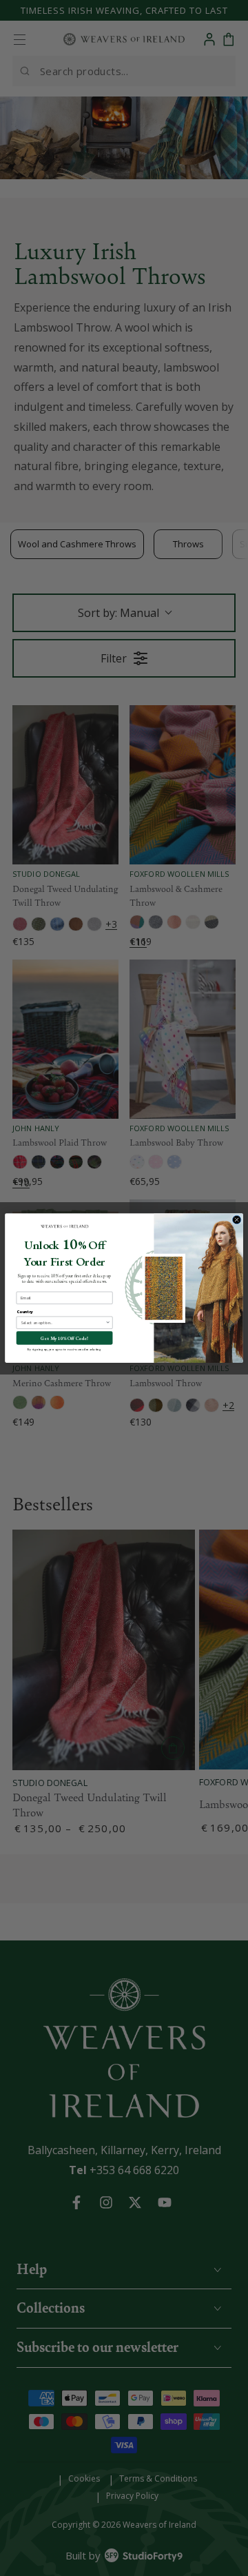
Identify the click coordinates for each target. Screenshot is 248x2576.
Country (25, 1312)
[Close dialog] (237, 1220)
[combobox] (63, 1322)
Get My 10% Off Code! (64, 1338)
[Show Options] (108, 1322)
